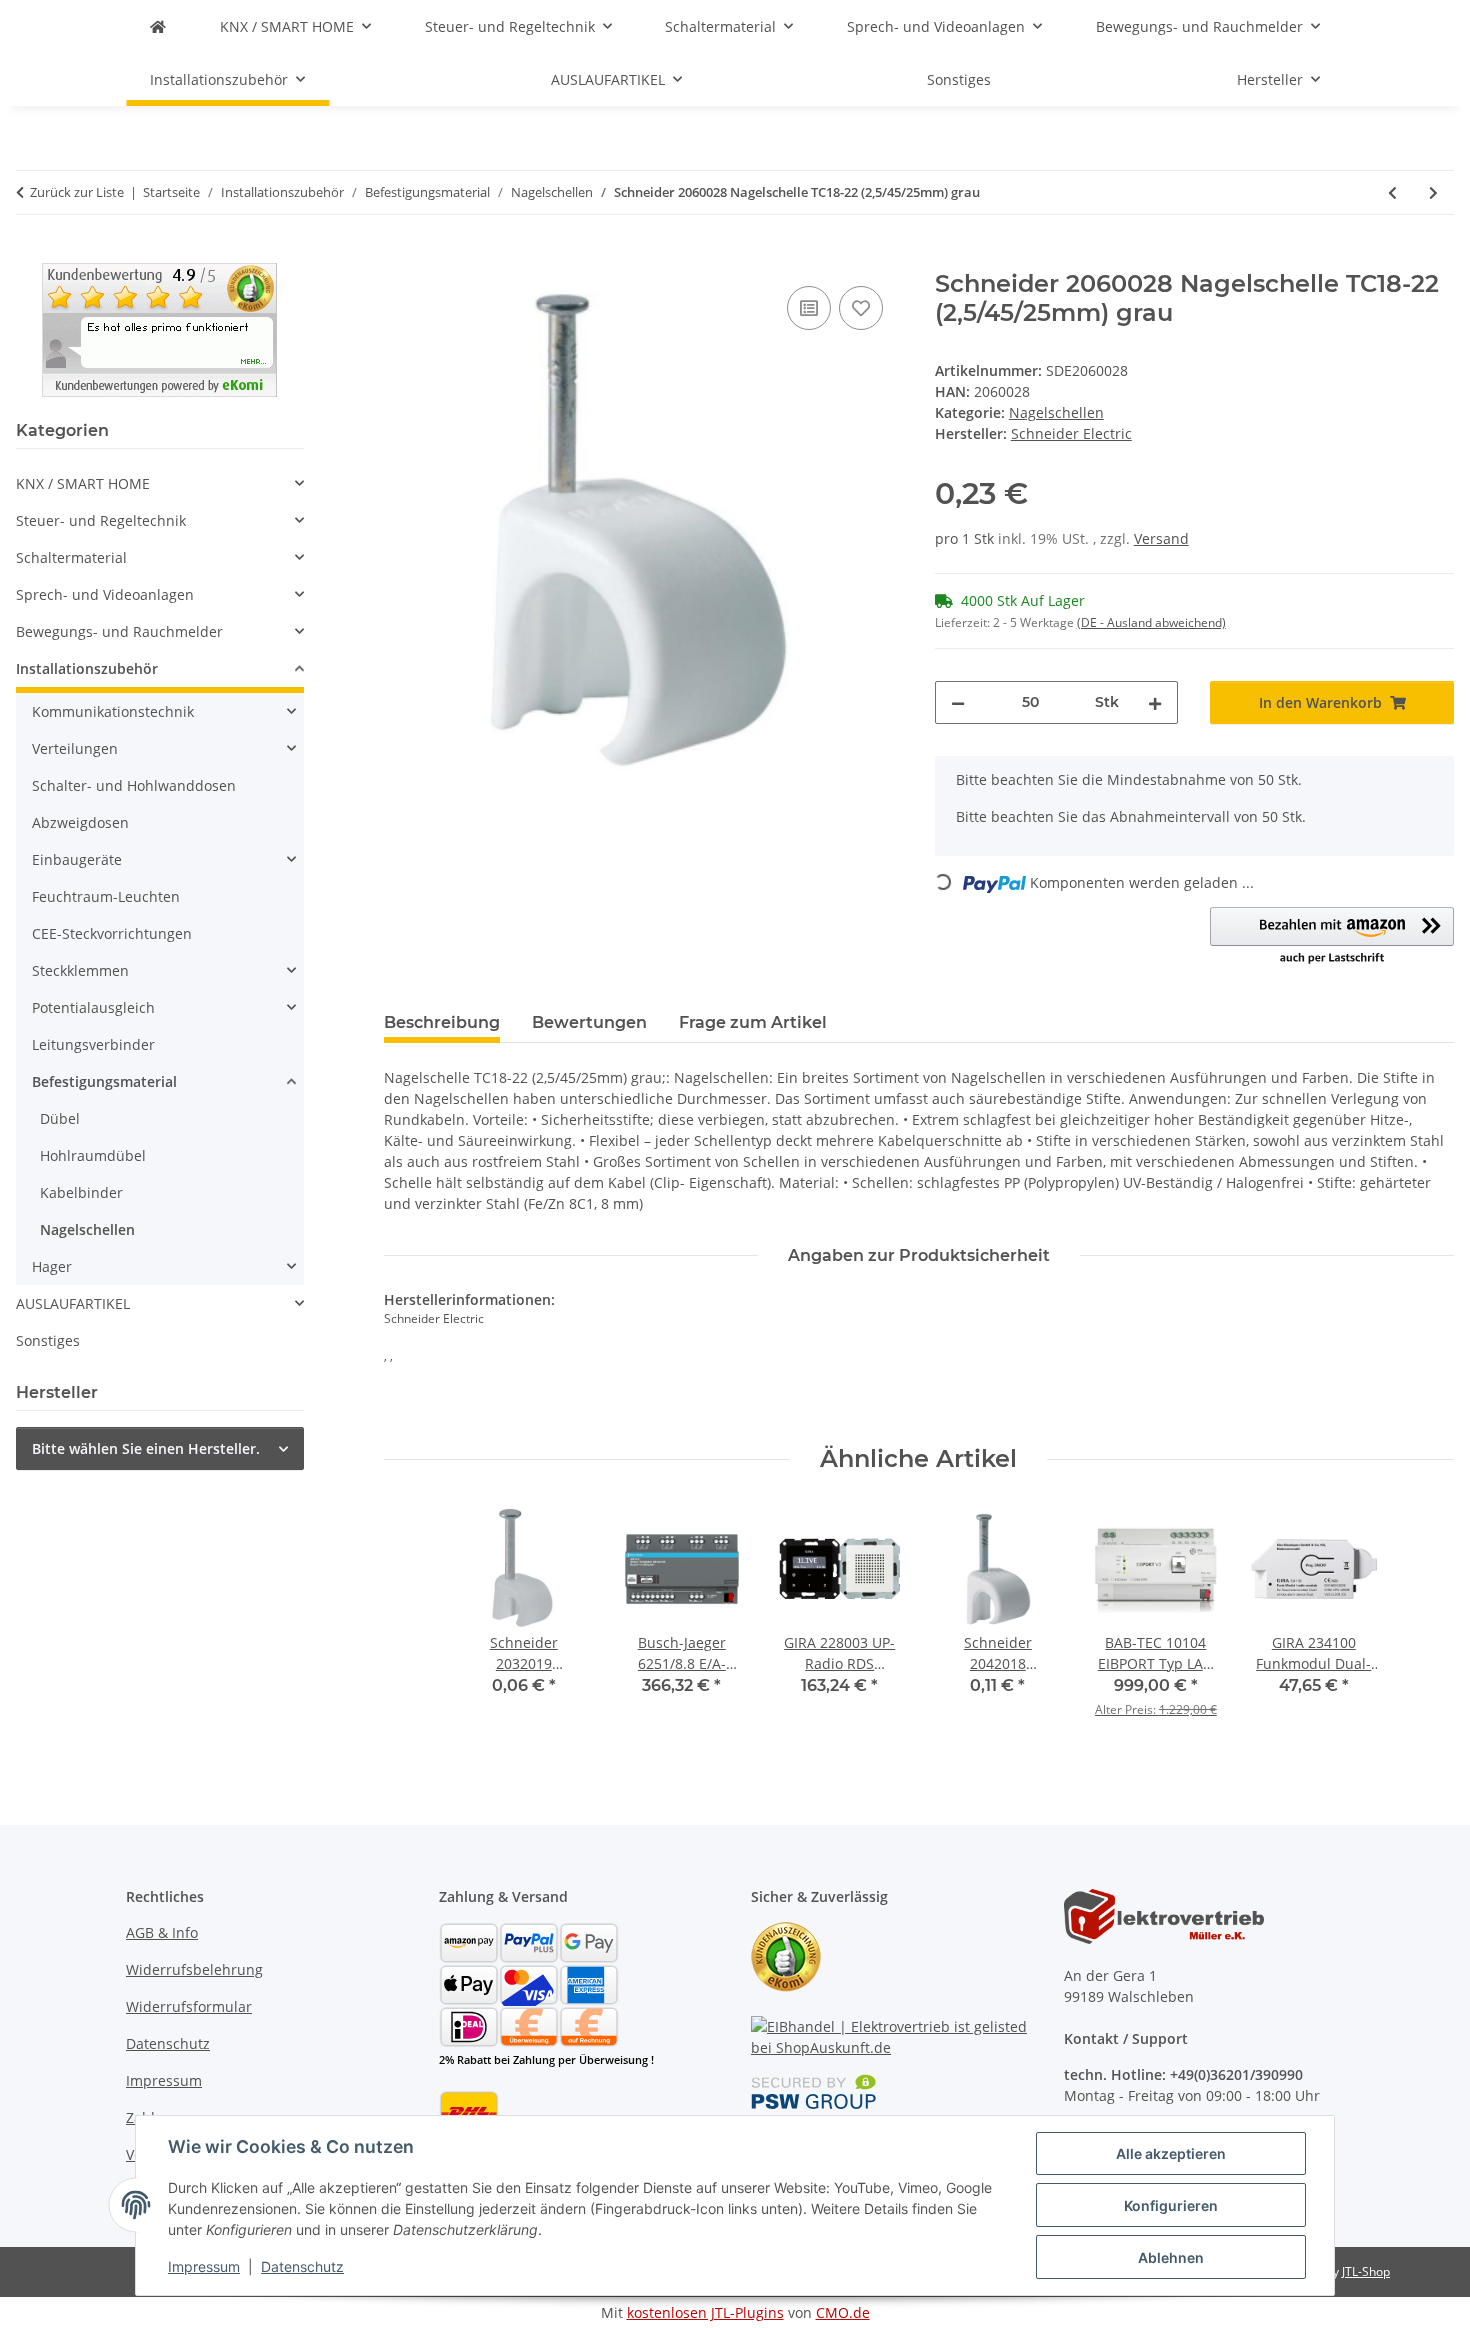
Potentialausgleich (93, 1007)
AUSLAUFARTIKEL (73, 1303)
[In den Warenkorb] (400, 259)
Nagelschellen (1056, 412)
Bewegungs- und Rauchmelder (119, 631)
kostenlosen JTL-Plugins (705, 2312)
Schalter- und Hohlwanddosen (134, 785)
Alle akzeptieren (1171, 2153)
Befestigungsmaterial (104, 1081)
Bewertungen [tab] (589, 1022)
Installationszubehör (87, 668)
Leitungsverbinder (93, 1044)
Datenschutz (302, 2266)
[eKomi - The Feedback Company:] (786, 1954)
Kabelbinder (81, 1192)
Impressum (204, 2266)
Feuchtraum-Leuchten (106, 896)
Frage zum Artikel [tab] (753, 1022)
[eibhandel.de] (158, 26)
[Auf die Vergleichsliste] (809, 308)
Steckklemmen (80, 970)
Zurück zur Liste (77, 192)
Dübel (60, 1118)
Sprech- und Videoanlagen (105, 594)
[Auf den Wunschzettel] (861, 308)
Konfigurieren (1171, 2205)
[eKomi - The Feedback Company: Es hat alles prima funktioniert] (159, 328)
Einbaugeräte (77, 859)
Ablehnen (1171, 2257)
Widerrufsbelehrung (194, 1969)
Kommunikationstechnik (113, 711)
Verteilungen (75, 748)
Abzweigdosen (80, 822)
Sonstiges (48, 1340)
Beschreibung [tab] (442, 1022)
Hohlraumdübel (93, 1155)
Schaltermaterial (71, 557)
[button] (1332, 937)
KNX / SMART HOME (83, 483)
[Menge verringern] (958, 702)
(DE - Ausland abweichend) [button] (1151, 622)
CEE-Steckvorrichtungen (112, 933)
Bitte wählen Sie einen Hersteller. (146, 1448)
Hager (52, 1266)
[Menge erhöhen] (1155, 702)
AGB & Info (162, 1932)
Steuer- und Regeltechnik (101, 520)
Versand (1161, 538)
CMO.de (843, 2312)
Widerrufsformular (189, 2006)
